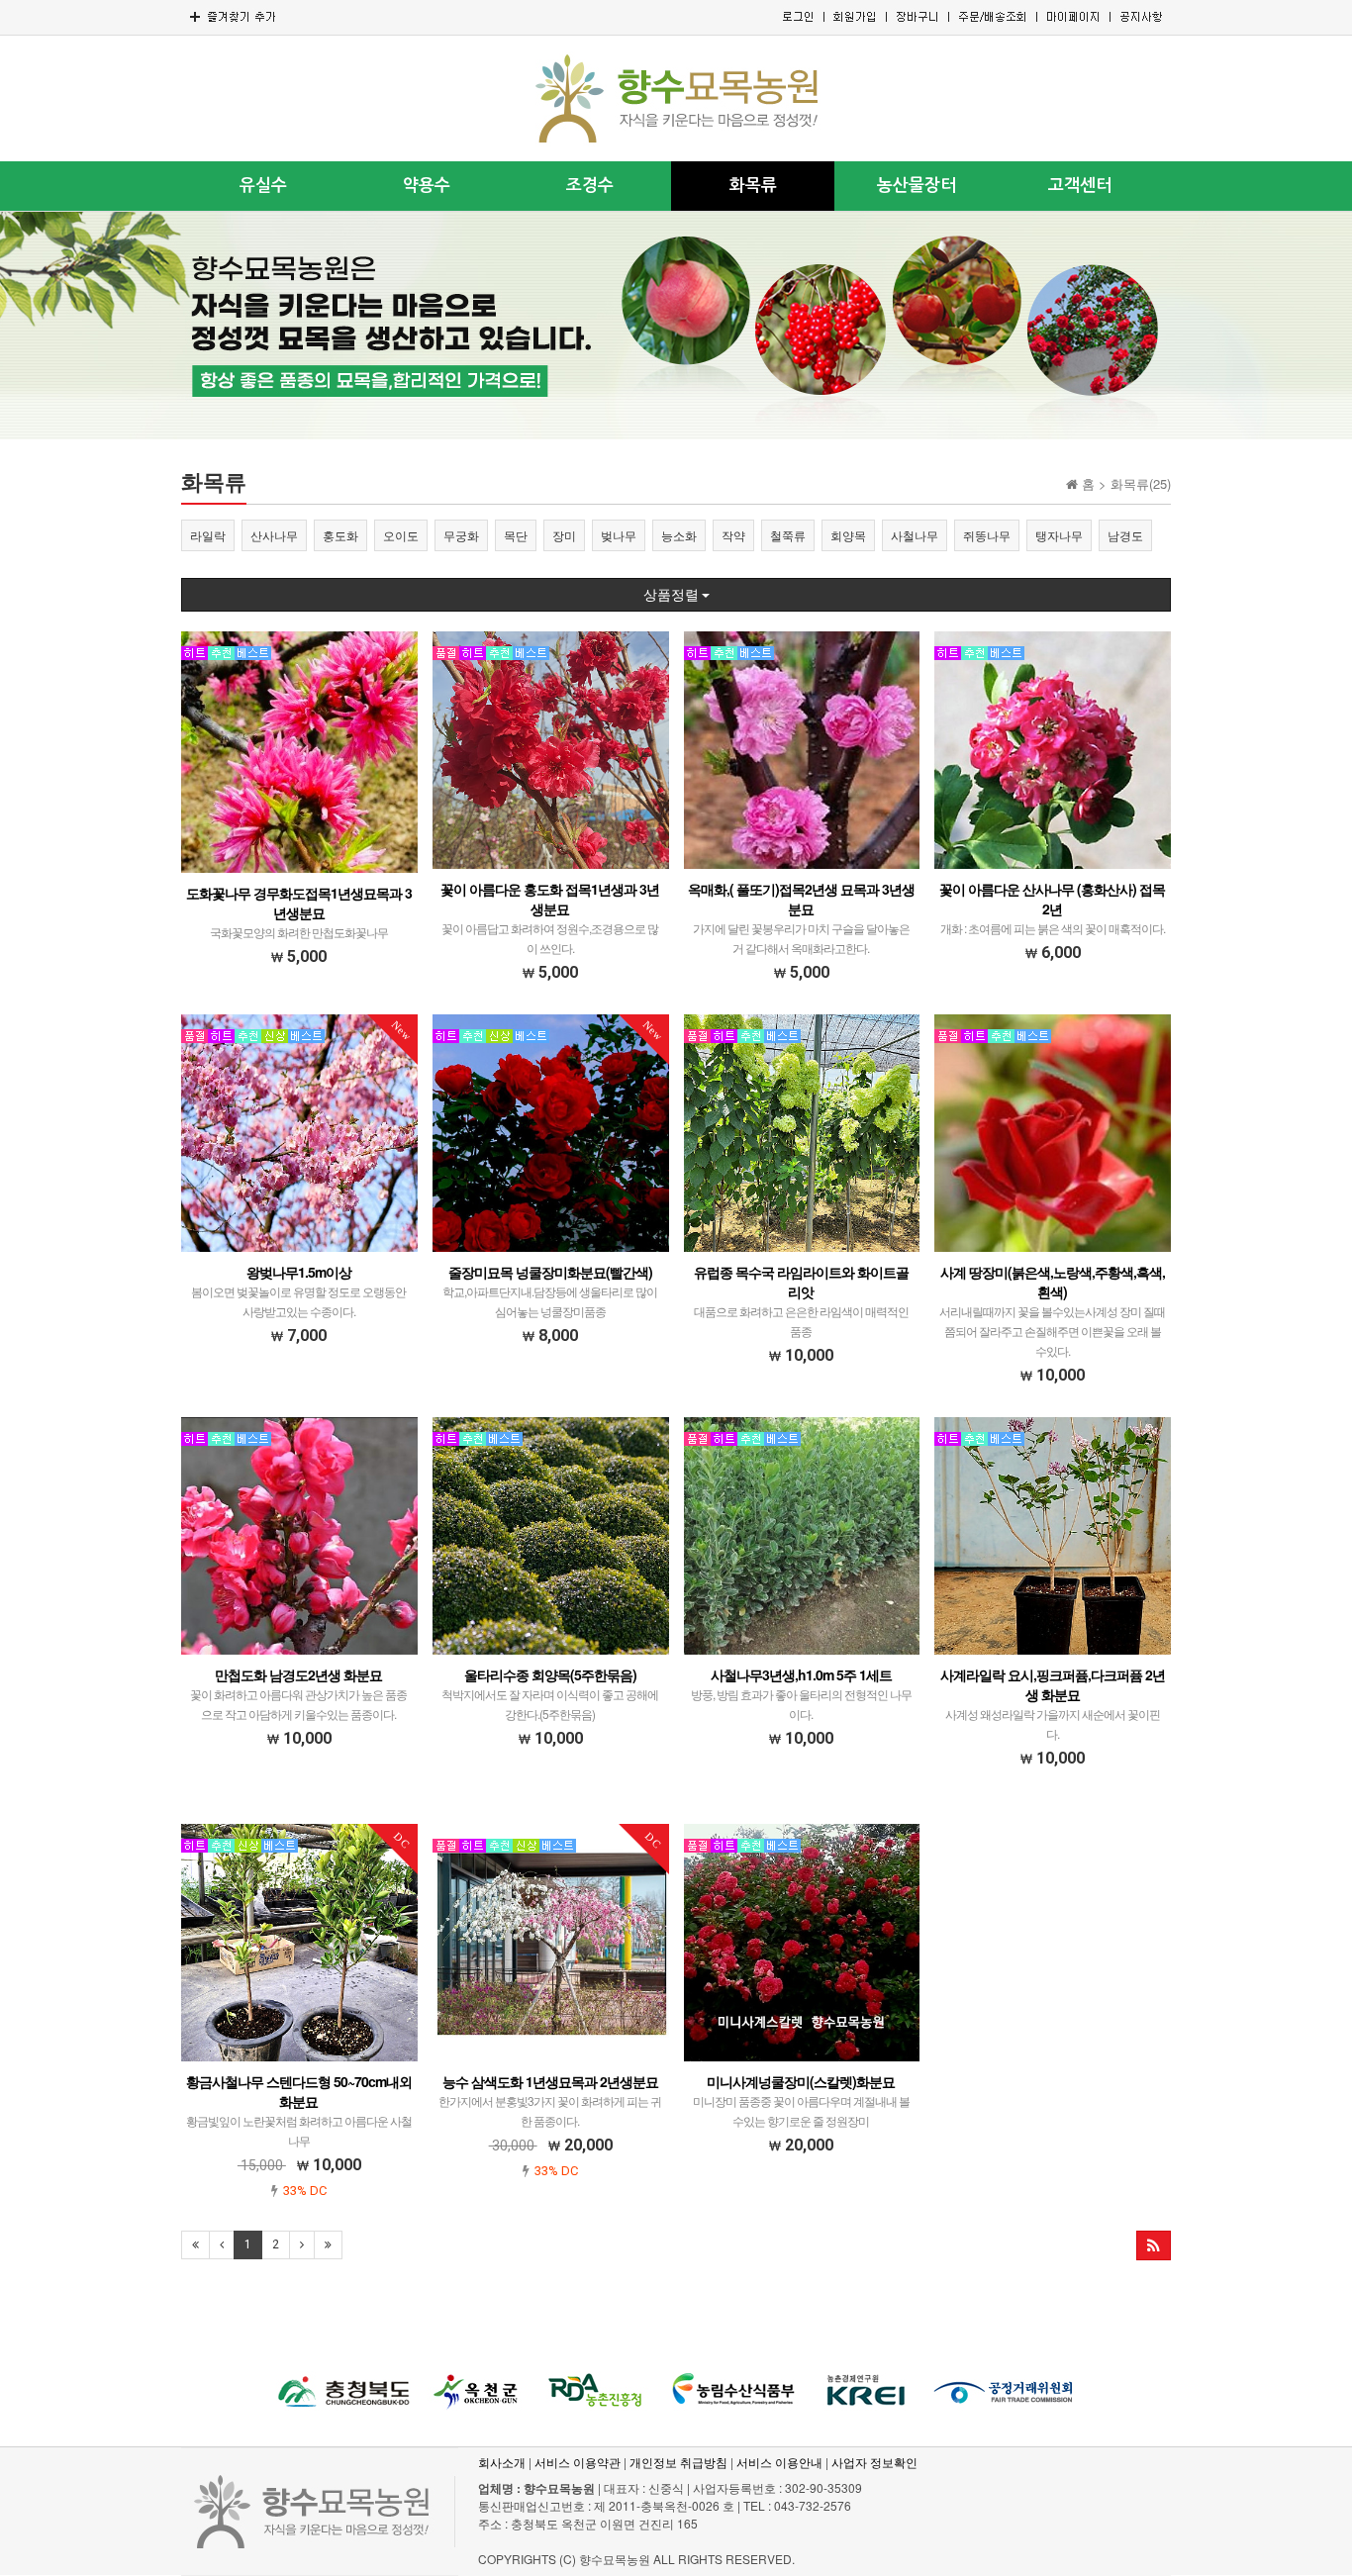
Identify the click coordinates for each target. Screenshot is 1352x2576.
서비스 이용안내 (779, 2462)
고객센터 (1080, 186)
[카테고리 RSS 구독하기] (1154, 2245)
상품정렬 (673, 595)
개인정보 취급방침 (678, 2462)
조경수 (590, 186)
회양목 (848, 535)
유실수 (263, 186)
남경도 (1125, 535)
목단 (516, 535)
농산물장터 (917, 186)
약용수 (427, 186)
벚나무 (619, 535)
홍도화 (340, 535)
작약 (733, 535)
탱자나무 (1059, 535)
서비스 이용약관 (578, 2462)
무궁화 (461, 535)
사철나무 (915, 535)
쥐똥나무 (987, 535)
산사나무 (274, 535)
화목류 (753, 186)
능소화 (679, 535)
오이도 (401, 535)
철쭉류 (788, 535)
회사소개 (502, 2462)
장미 (564, 535)
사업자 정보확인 (874, 2462)
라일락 (208, 535)
